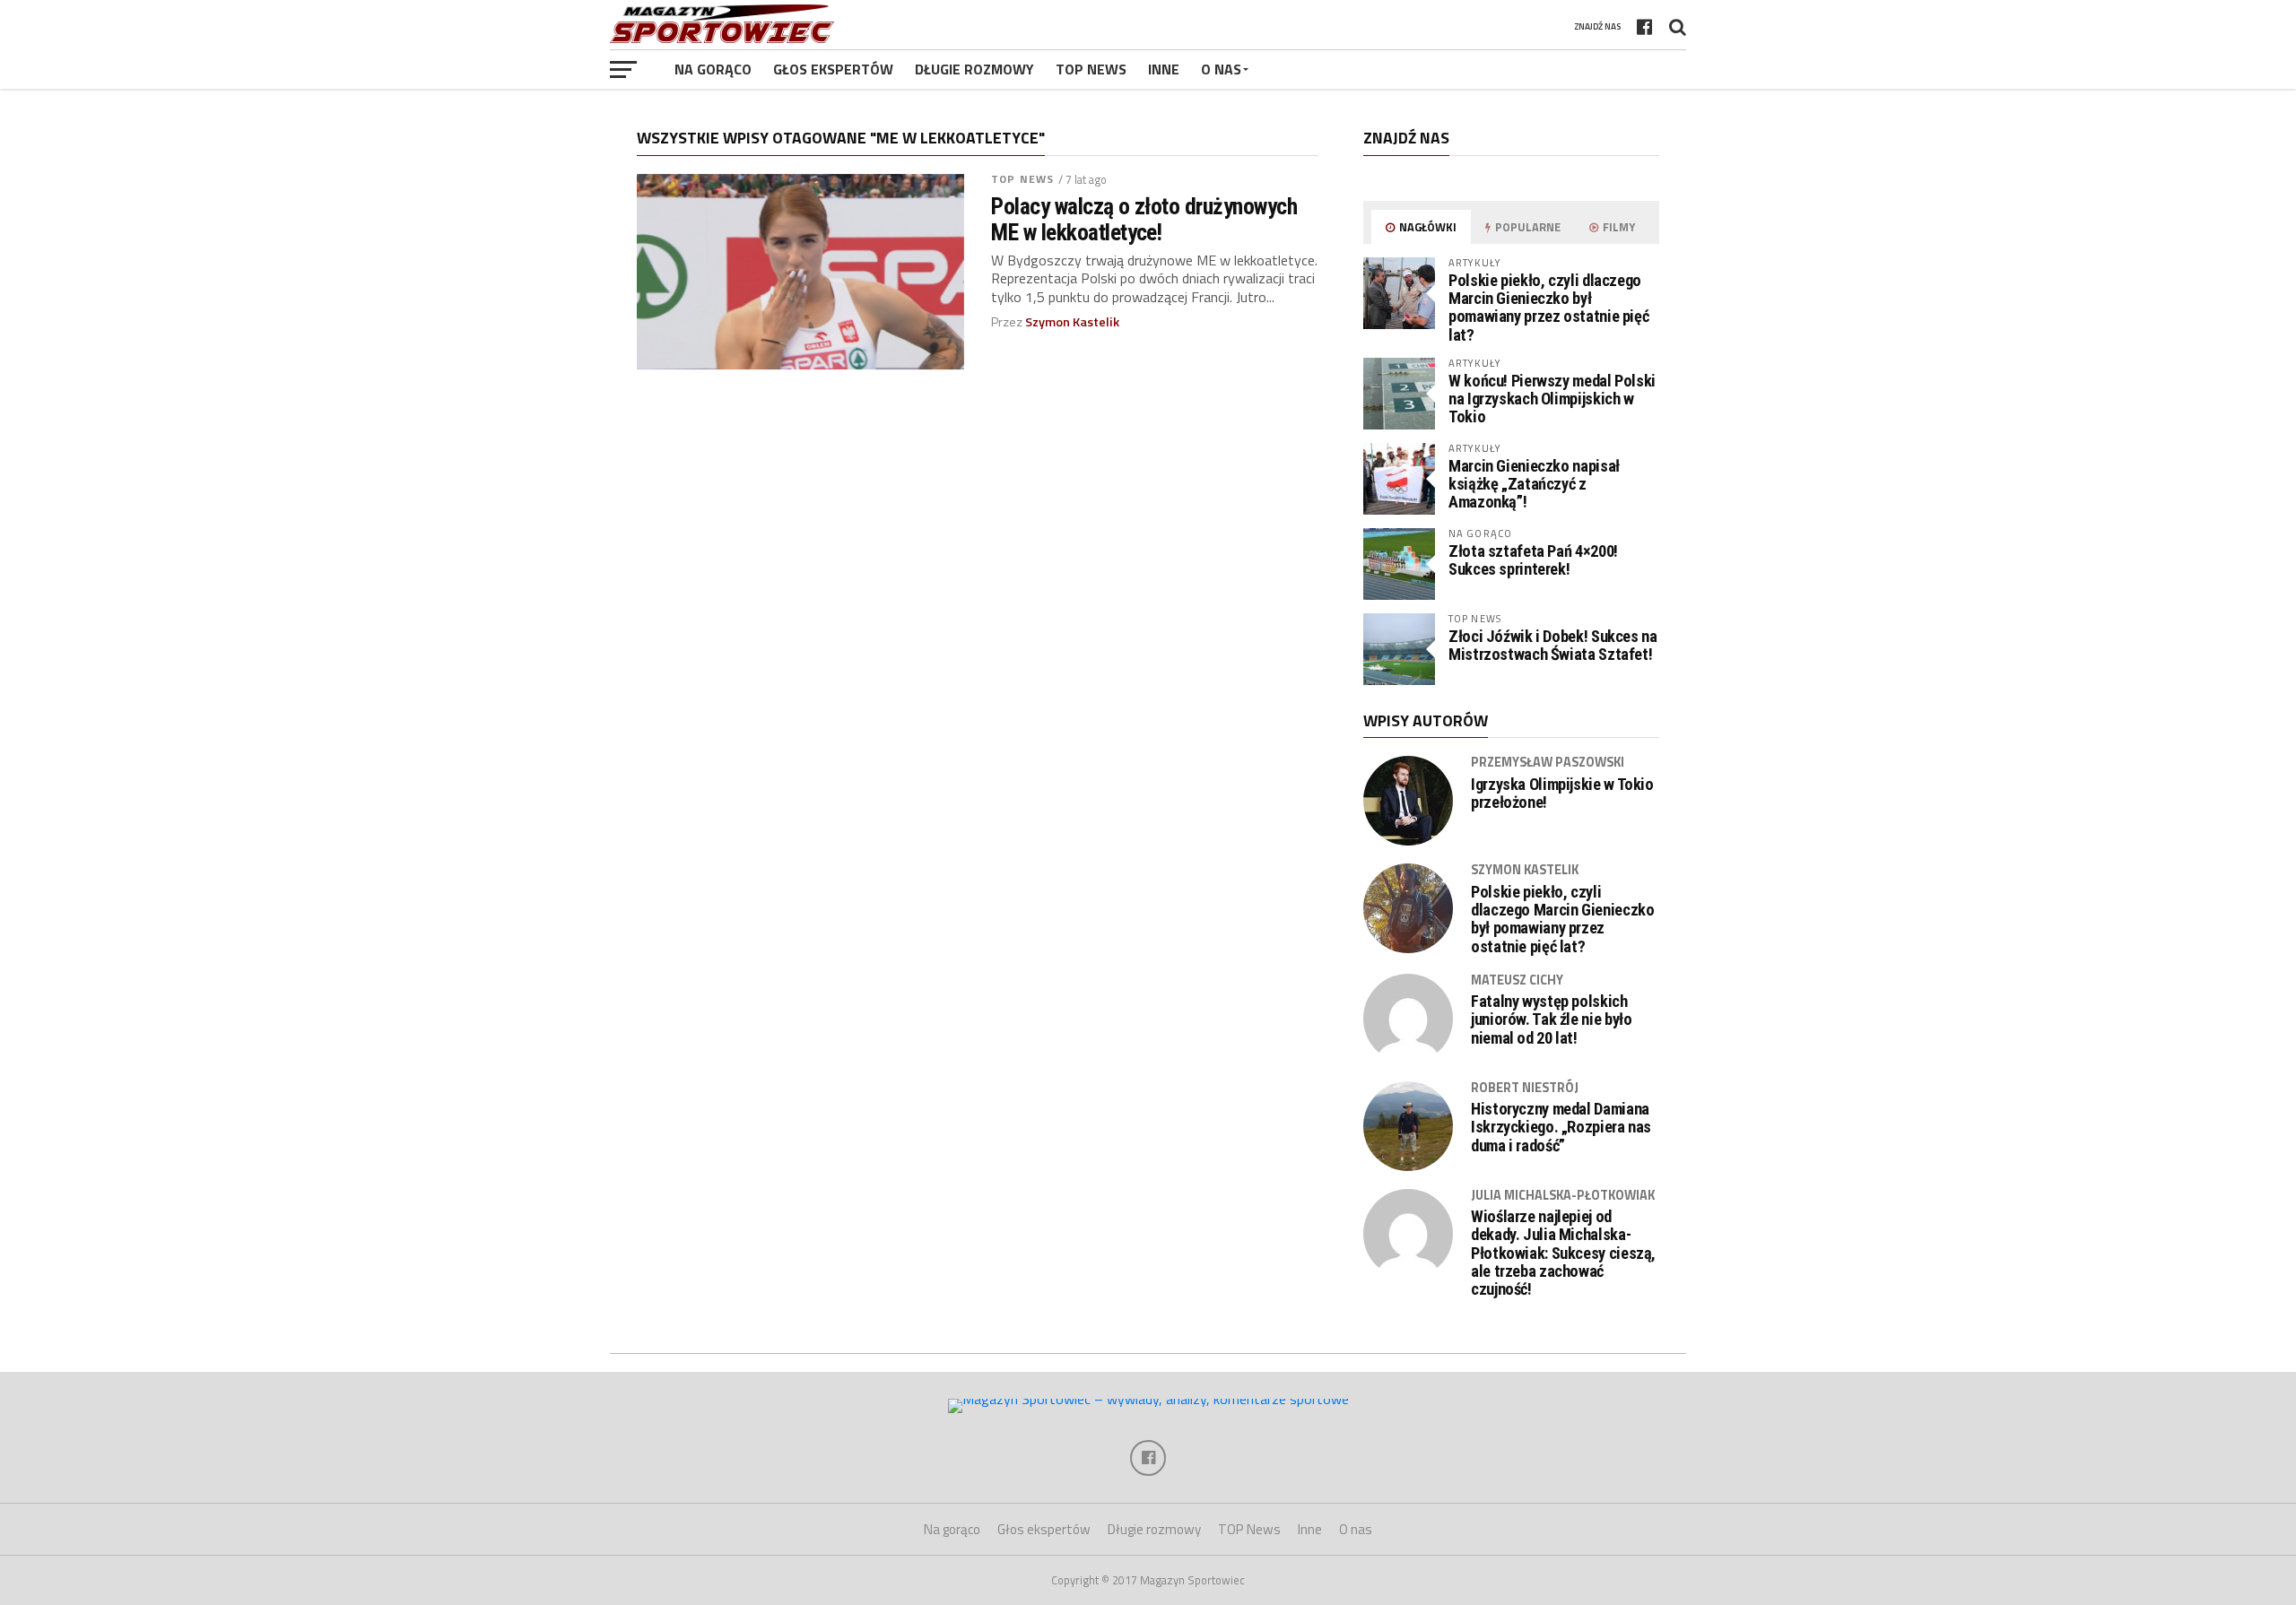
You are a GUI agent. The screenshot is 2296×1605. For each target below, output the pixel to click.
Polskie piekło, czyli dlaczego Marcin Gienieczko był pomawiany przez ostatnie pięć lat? (1548, 308)
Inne (1164, 69)
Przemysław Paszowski (1548, 762)
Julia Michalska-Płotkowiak (1563, 1195)
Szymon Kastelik (1072, 322)
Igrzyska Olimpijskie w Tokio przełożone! (1562, 794)
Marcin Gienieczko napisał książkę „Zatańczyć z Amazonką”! (1534, 484)
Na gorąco (713, 69)
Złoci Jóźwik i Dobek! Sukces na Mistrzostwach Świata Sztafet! (1553, 645)
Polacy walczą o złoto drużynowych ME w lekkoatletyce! (1144, 219)
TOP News (1091, 69)
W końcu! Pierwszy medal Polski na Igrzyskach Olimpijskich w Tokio (1552, 399)
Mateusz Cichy (1517, 980)
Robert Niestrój (1525, 1088)
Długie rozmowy (974, 69)
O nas (1221, 69)
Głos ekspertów (833, 69)
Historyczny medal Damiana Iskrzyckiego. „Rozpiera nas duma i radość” (1561, 1127)
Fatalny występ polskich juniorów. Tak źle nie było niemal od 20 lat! (1551, 1019)
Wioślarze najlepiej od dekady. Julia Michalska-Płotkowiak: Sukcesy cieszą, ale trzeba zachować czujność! (1563, 1253)
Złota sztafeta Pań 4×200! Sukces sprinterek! (1533, 560)
